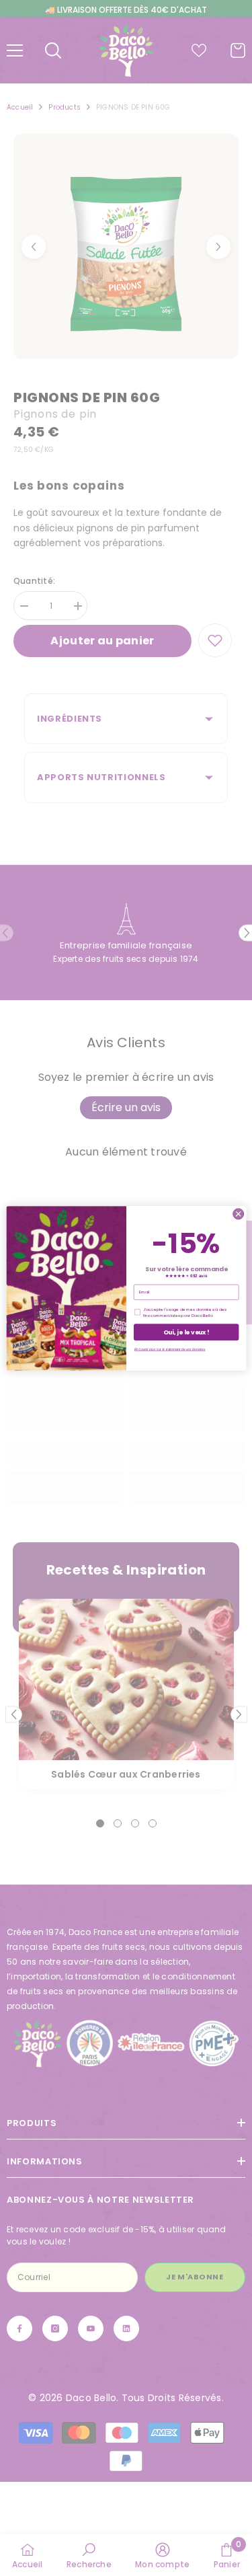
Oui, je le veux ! (186, 1332)
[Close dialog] (238, 1213)
